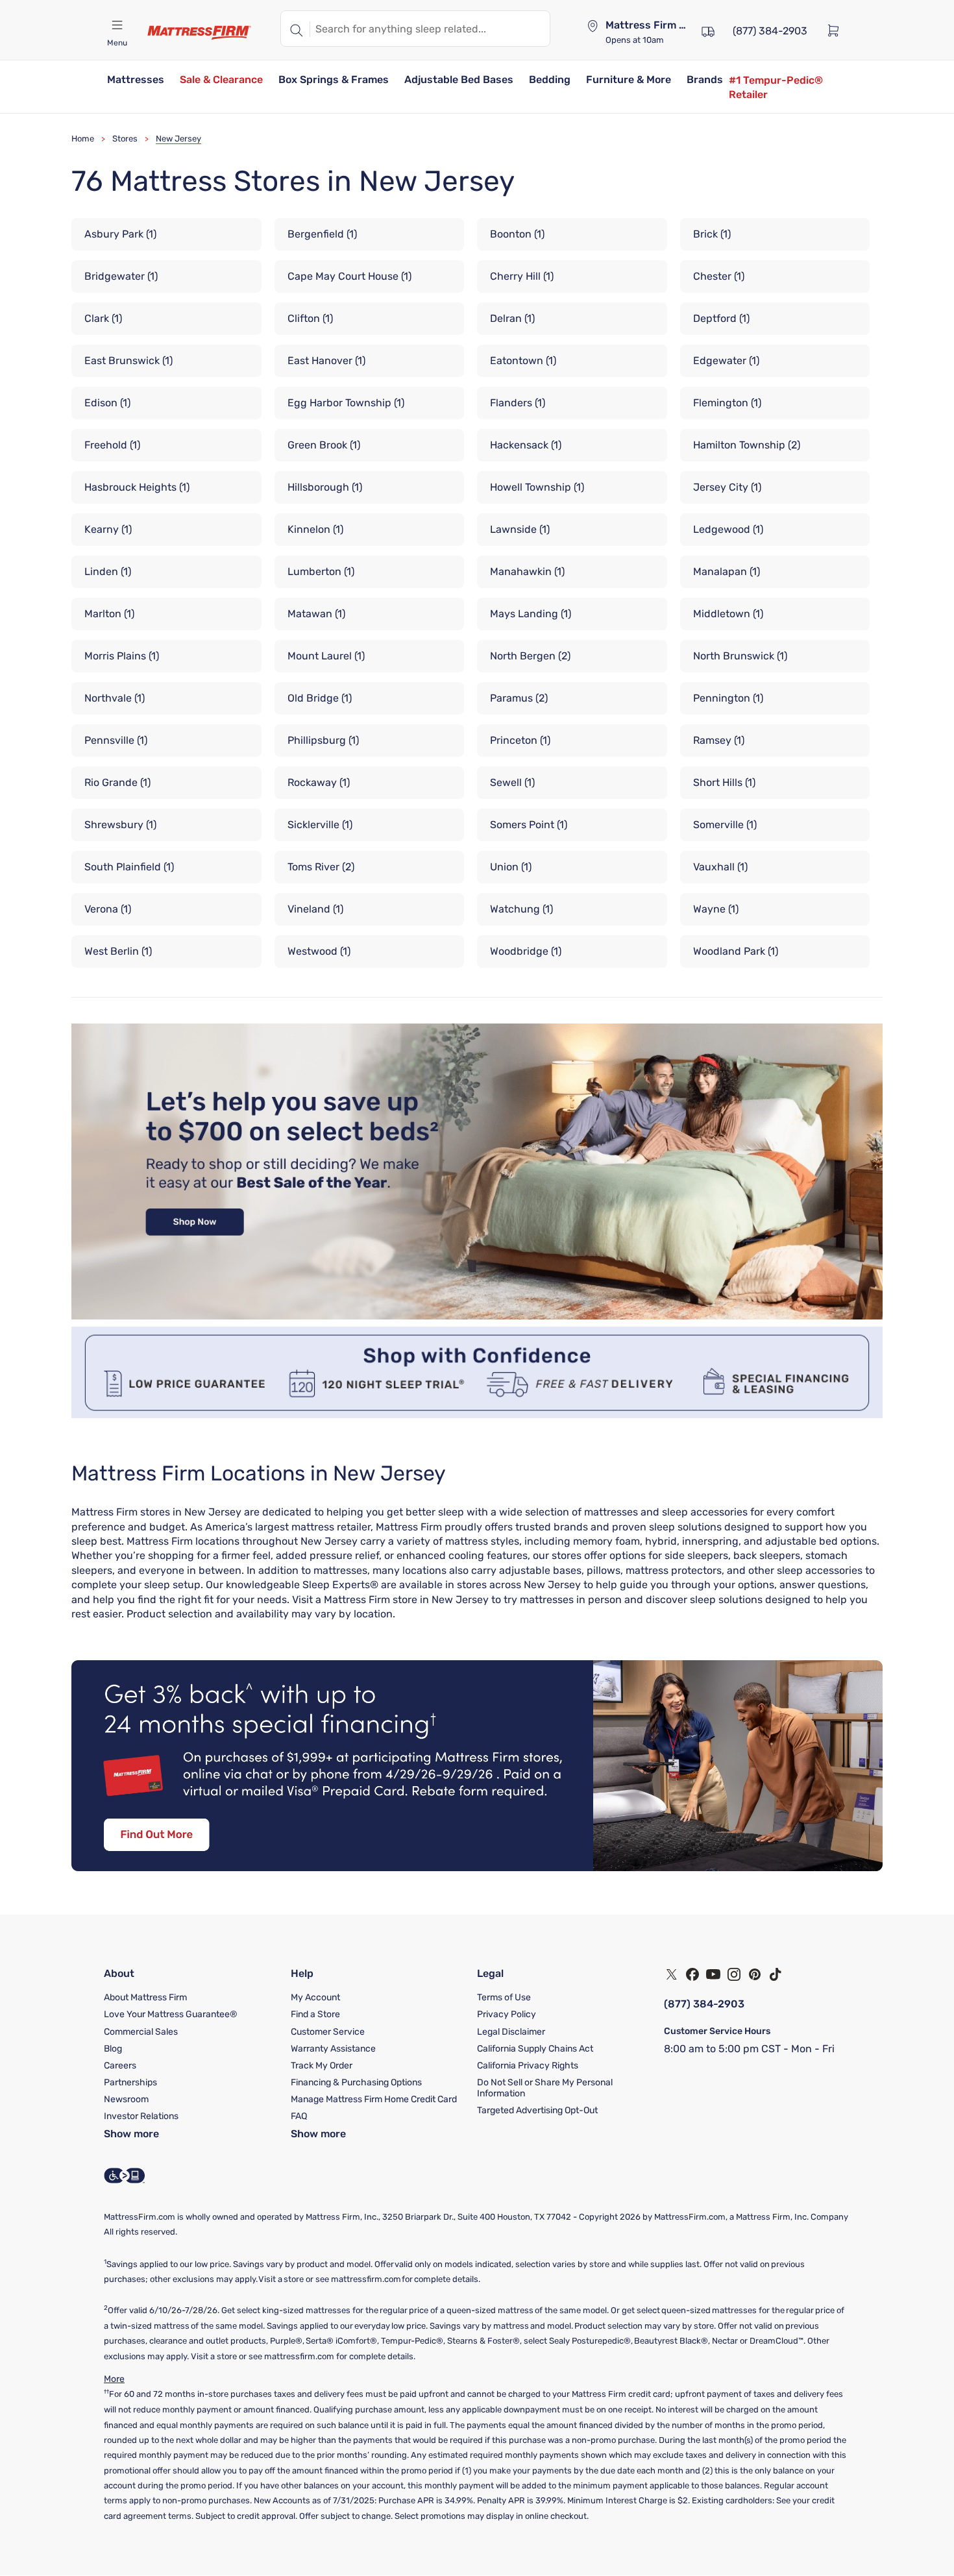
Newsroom (126, 2099)
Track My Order (322, 2066)
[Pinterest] (755, 1974)
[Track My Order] (708, 30)
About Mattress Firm (145, 1997)
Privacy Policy (507, 2014)
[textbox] (430, 29)
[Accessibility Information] (125, 2176)
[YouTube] (713, 1974)
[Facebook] (692, 1974)
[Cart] (837, 30)
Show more (131, 2134)
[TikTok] (776, 1974)
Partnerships (130, 2082)
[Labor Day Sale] (477, 1316)
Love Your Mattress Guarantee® (171, 2014)
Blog (113, 2049)
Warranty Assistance (333, 2049)
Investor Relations (141, 2116)
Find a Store (315, 2014)
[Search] (295, 29)
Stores (125, 139)
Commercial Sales (141, 2032)
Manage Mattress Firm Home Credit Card (374, 2099)
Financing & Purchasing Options (356, 2082)
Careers (120, 2066)
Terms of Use (504, 1997)
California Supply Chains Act (535, 2049)
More (114, 2379)
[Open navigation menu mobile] (117, 25)
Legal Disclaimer (511, 2032)
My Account (315, 1997)
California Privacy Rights (528, 2066)
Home (83, 139)
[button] (136, 81)
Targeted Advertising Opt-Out (537, 2110)
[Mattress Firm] (199, 32)
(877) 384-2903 (704, 2004)
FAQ (299, 2116)
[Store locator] (593, 26)
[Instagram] (734, 1974)
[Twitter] (672, 1974)
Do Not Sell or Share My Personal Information (545, 2088)
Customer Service (328, 2032)
